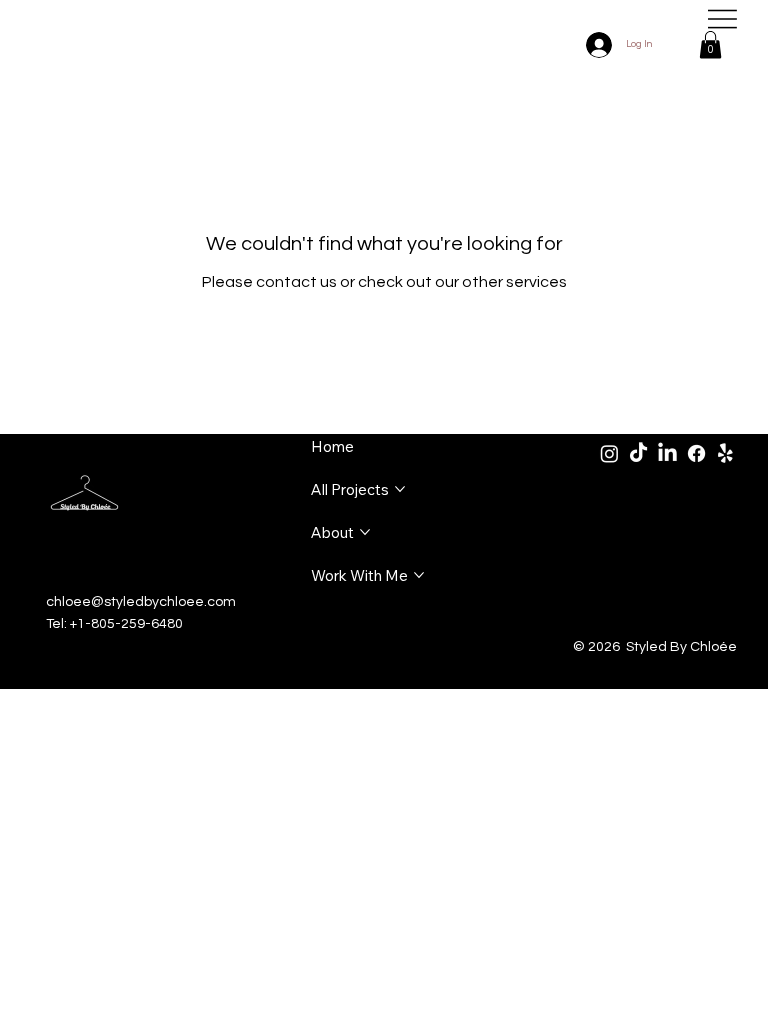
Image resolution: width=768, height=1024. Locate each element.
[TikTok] (638, 453)
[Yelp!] (725, 453)
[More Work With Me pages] (419, 575)
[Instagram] (609, 453)
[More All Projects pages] (400, 489)
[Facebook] (696, 453)
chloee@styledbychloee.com (141, 602)
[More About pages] (365, 532)
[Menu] (723, 19)
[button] (710, 44)
